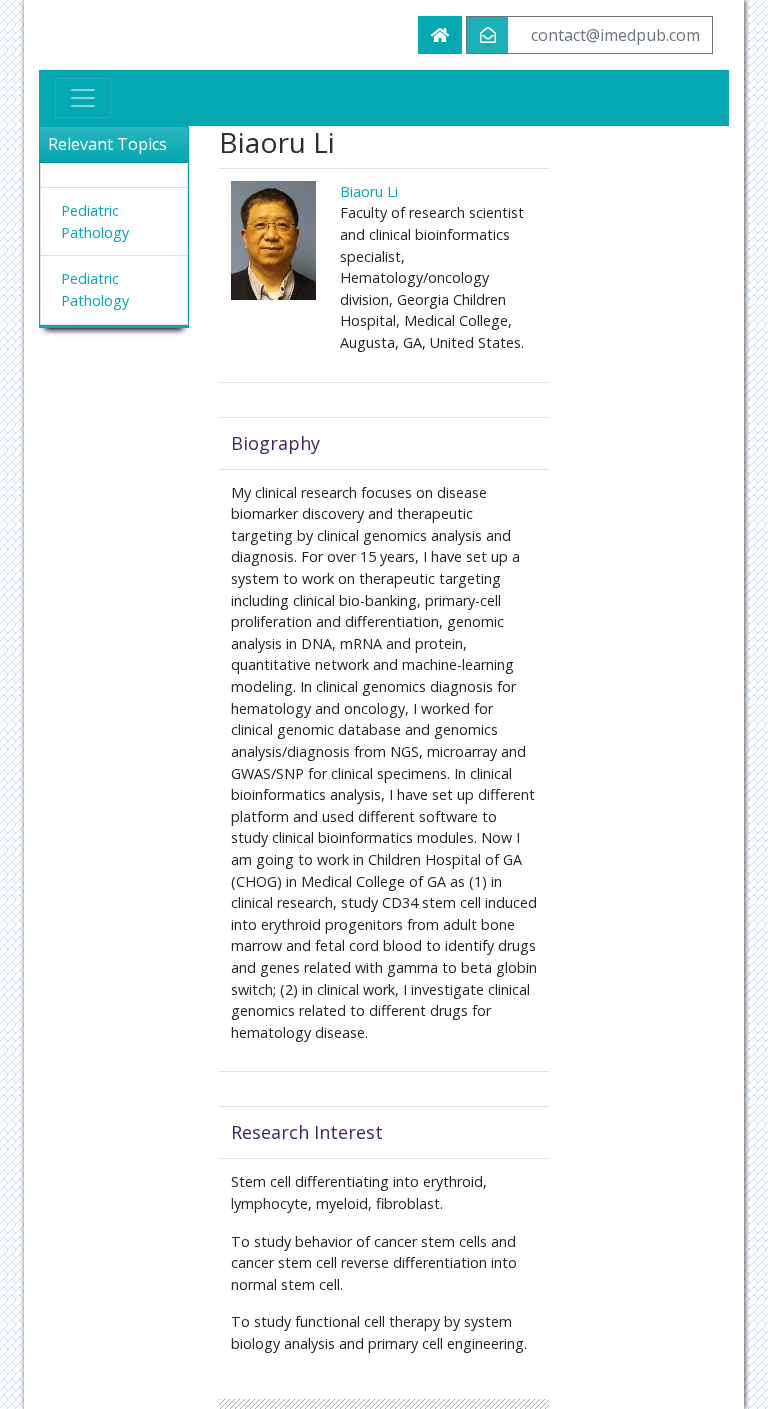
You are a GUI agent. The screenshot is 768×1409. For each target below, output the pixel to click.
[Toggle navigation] (83, 98)
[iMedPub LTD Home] (440, 35)
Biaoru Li (369, 191)
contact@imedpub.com (615, 35)
